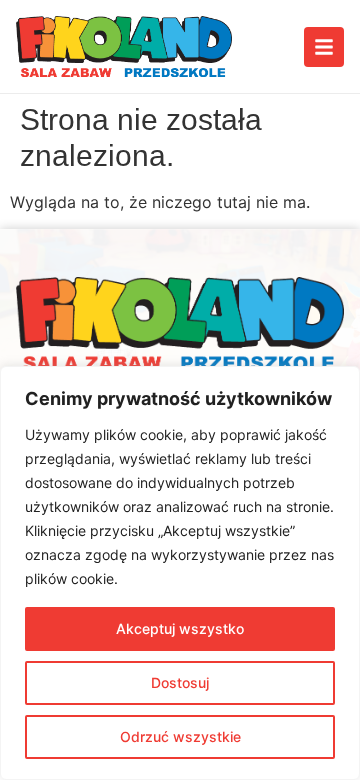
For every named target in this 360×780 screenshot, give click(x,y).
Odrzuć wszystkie (180, 736)
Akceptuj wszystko (180, 628)
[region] (180, 573)
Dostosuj (180, 682)
